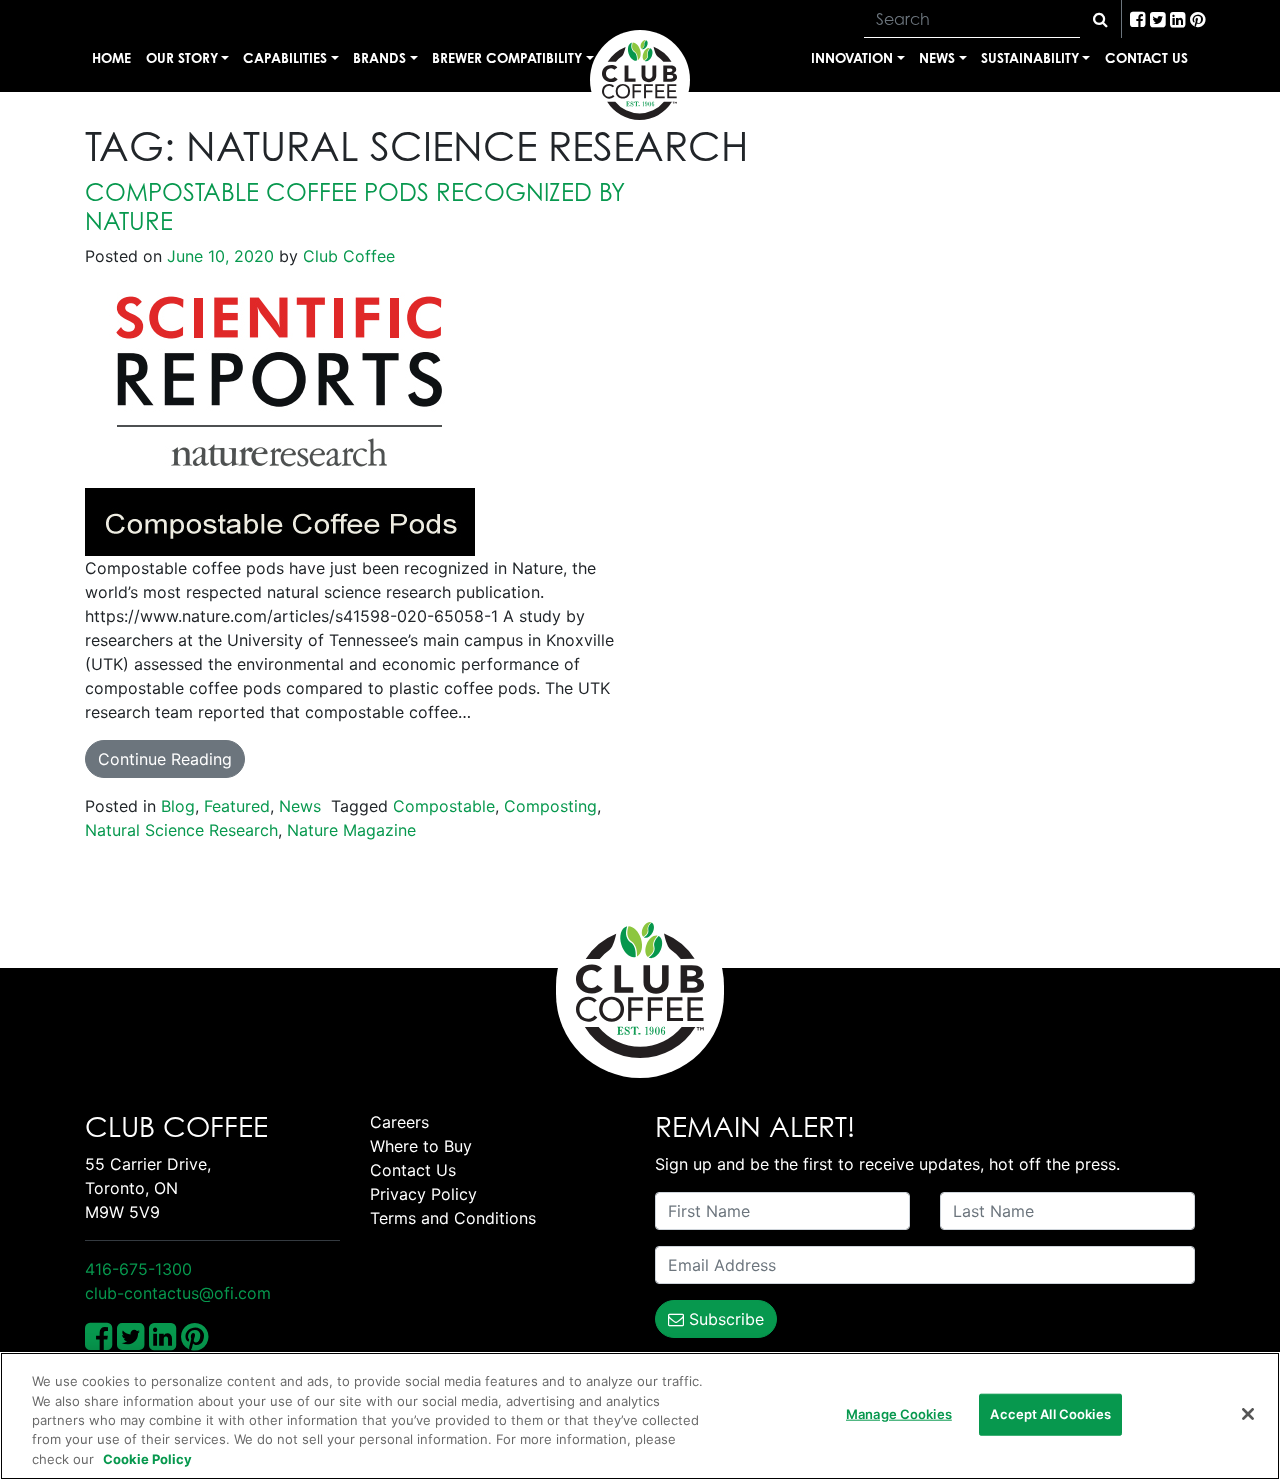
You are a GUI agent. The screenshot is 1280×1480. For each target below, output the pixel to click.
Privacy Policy (423, 1194)
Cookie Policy (147, 1459)
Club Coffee (346, 256)
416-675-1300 (138, 1269)
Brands (379, 57)
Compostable (444, 806)
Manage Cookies (899, 1414)
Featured (237, 806)
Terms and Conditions (453, 1218)
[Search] (1100, 19)
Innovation (852, 57)
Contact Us (1146, 57)
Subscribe (724, 1319)
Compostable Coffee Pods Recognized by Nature (355, 206)
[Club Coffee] (640, 80)
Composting (550, 806)
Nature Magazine (351, 830)
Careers (399, 1122)
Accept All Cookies (1050, 1414)
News (937, 57)
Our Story (182, 57)
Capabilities (285, 57)
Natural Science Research (181, 830)
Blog (178, 806)
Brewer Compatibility (507, 57)
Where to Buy (421, 1146)
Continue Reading (165, 759)
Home (111, 57)
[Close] (1248, 1414)
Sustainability (1030, 57)
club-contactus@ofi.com (178, 1293)
